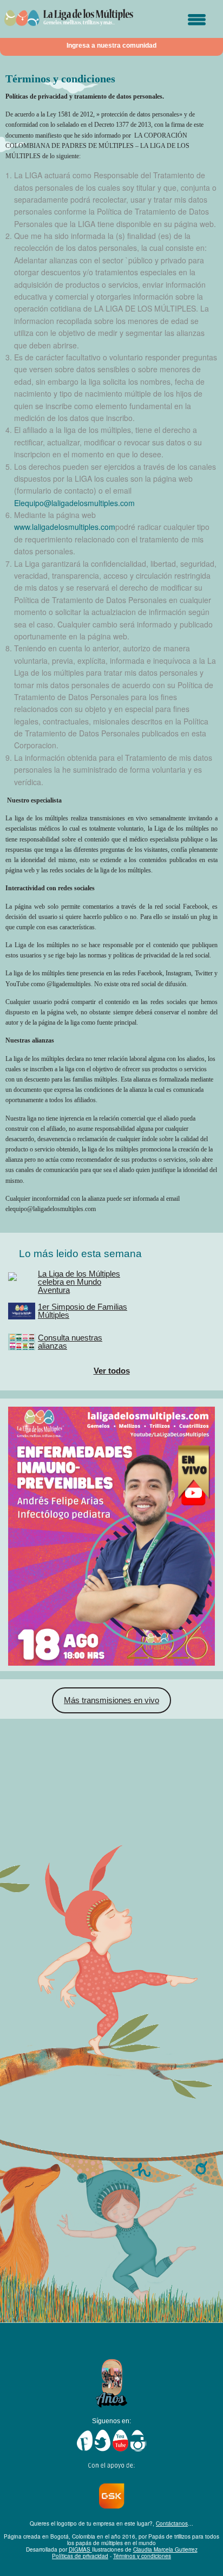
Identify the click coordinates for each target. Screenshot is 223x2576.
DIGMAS (80, 2549)
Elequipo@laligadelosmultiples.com (74, 503)
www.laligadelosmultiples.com (65, 527)
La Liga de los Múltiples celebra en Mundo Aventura (79, 1282)
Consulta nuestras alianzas (70, 1342)
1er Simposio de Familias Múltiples (83, 1311)
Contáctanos (172, 2523)
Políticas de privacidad (80, 2556)
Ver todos (112, 1371)
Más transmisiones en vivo (111, 1700)
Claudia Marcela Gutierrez (165, 2549)
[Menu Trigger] (197, 20)
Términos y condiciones (142, 2556)
